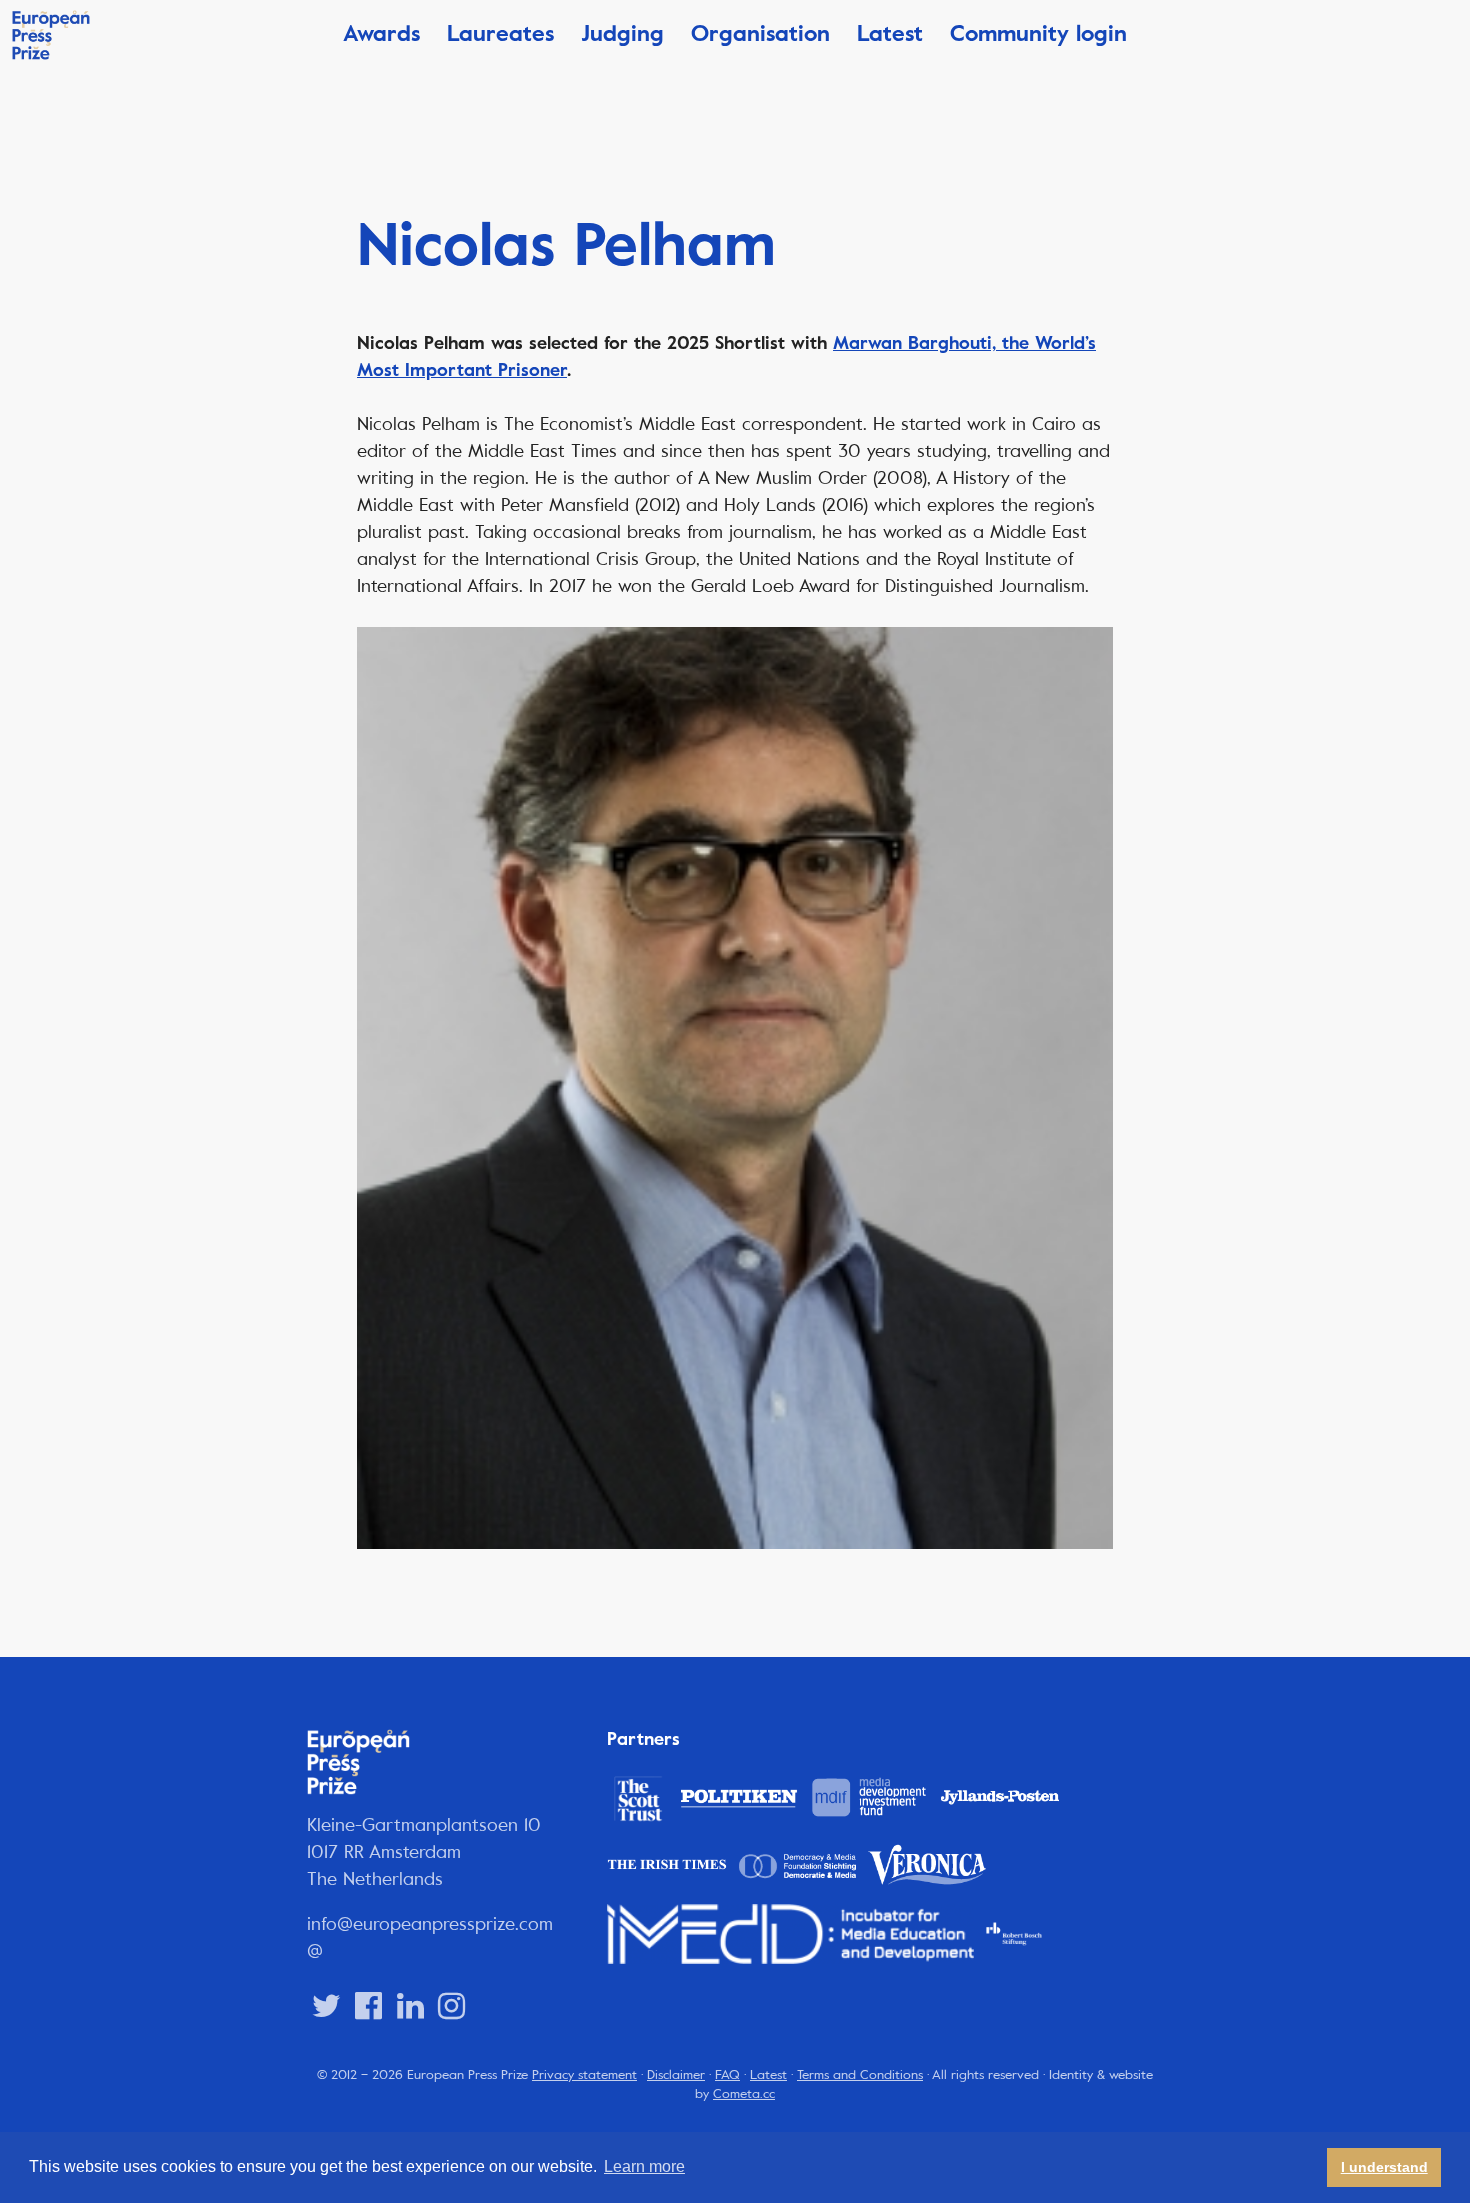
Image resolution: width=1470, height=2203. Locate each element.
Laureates (500, 33)
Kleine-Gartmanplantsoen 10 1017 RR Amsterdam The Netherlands (424, 1852)
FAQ (727, 2075)
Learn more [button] (644, 2166)
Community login (1038, 33)
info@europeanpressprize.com (430, 1924)
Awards (381, 33)
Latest (890, 33)
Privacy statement (584, 2075)
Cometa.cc (744, 2094)
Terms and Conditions (860, 2075)
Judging (622, 33)
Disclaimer (676, 2075)
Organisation (760, 33)
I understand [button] (1384, 2167)
